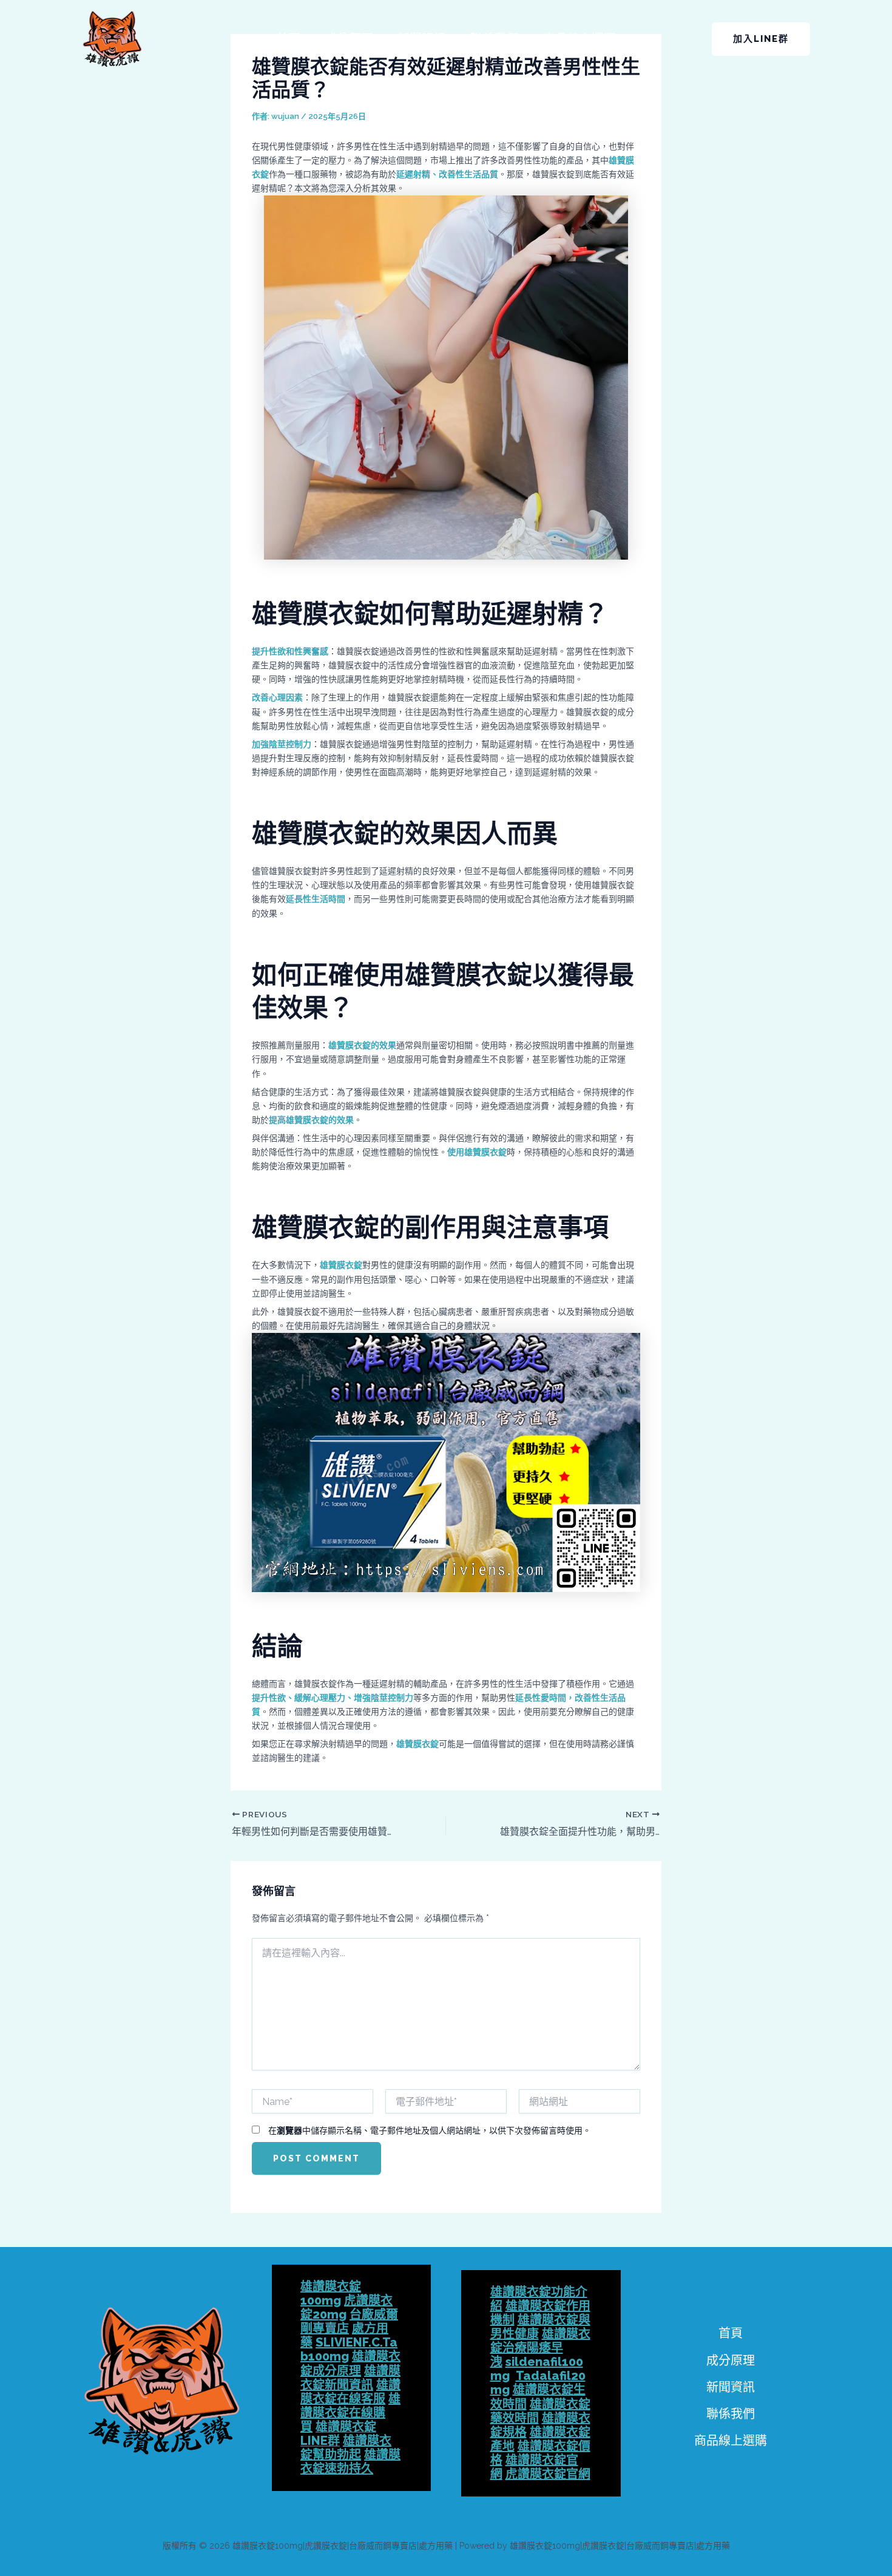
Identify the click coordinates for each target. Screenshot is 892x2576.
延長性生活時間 (316, 899)
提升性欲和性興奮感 (290, 651)
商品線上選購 (579, 39)
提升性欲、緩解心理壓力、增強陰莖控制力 (333, 1698)
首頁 (288, 39)
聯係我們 (495, 39)
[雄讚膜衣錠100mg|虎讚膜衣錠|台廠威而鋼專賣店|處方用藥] (112, 38)
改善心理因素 (277, 697)
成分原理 (349, 39)
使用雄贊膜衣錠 (477, 1152)
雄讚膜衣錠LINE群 (338, 2434)
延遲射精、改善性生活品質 (447, 174)
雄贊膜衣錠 (341, 1265)
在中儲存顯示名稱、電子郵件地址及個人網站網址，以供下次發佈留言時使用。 (430, 2130)
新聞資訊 (422, 39)
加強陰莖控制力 (282, 744)
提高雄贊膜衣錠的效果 (311, 1120)
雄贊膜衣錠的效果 (362, 1045)
